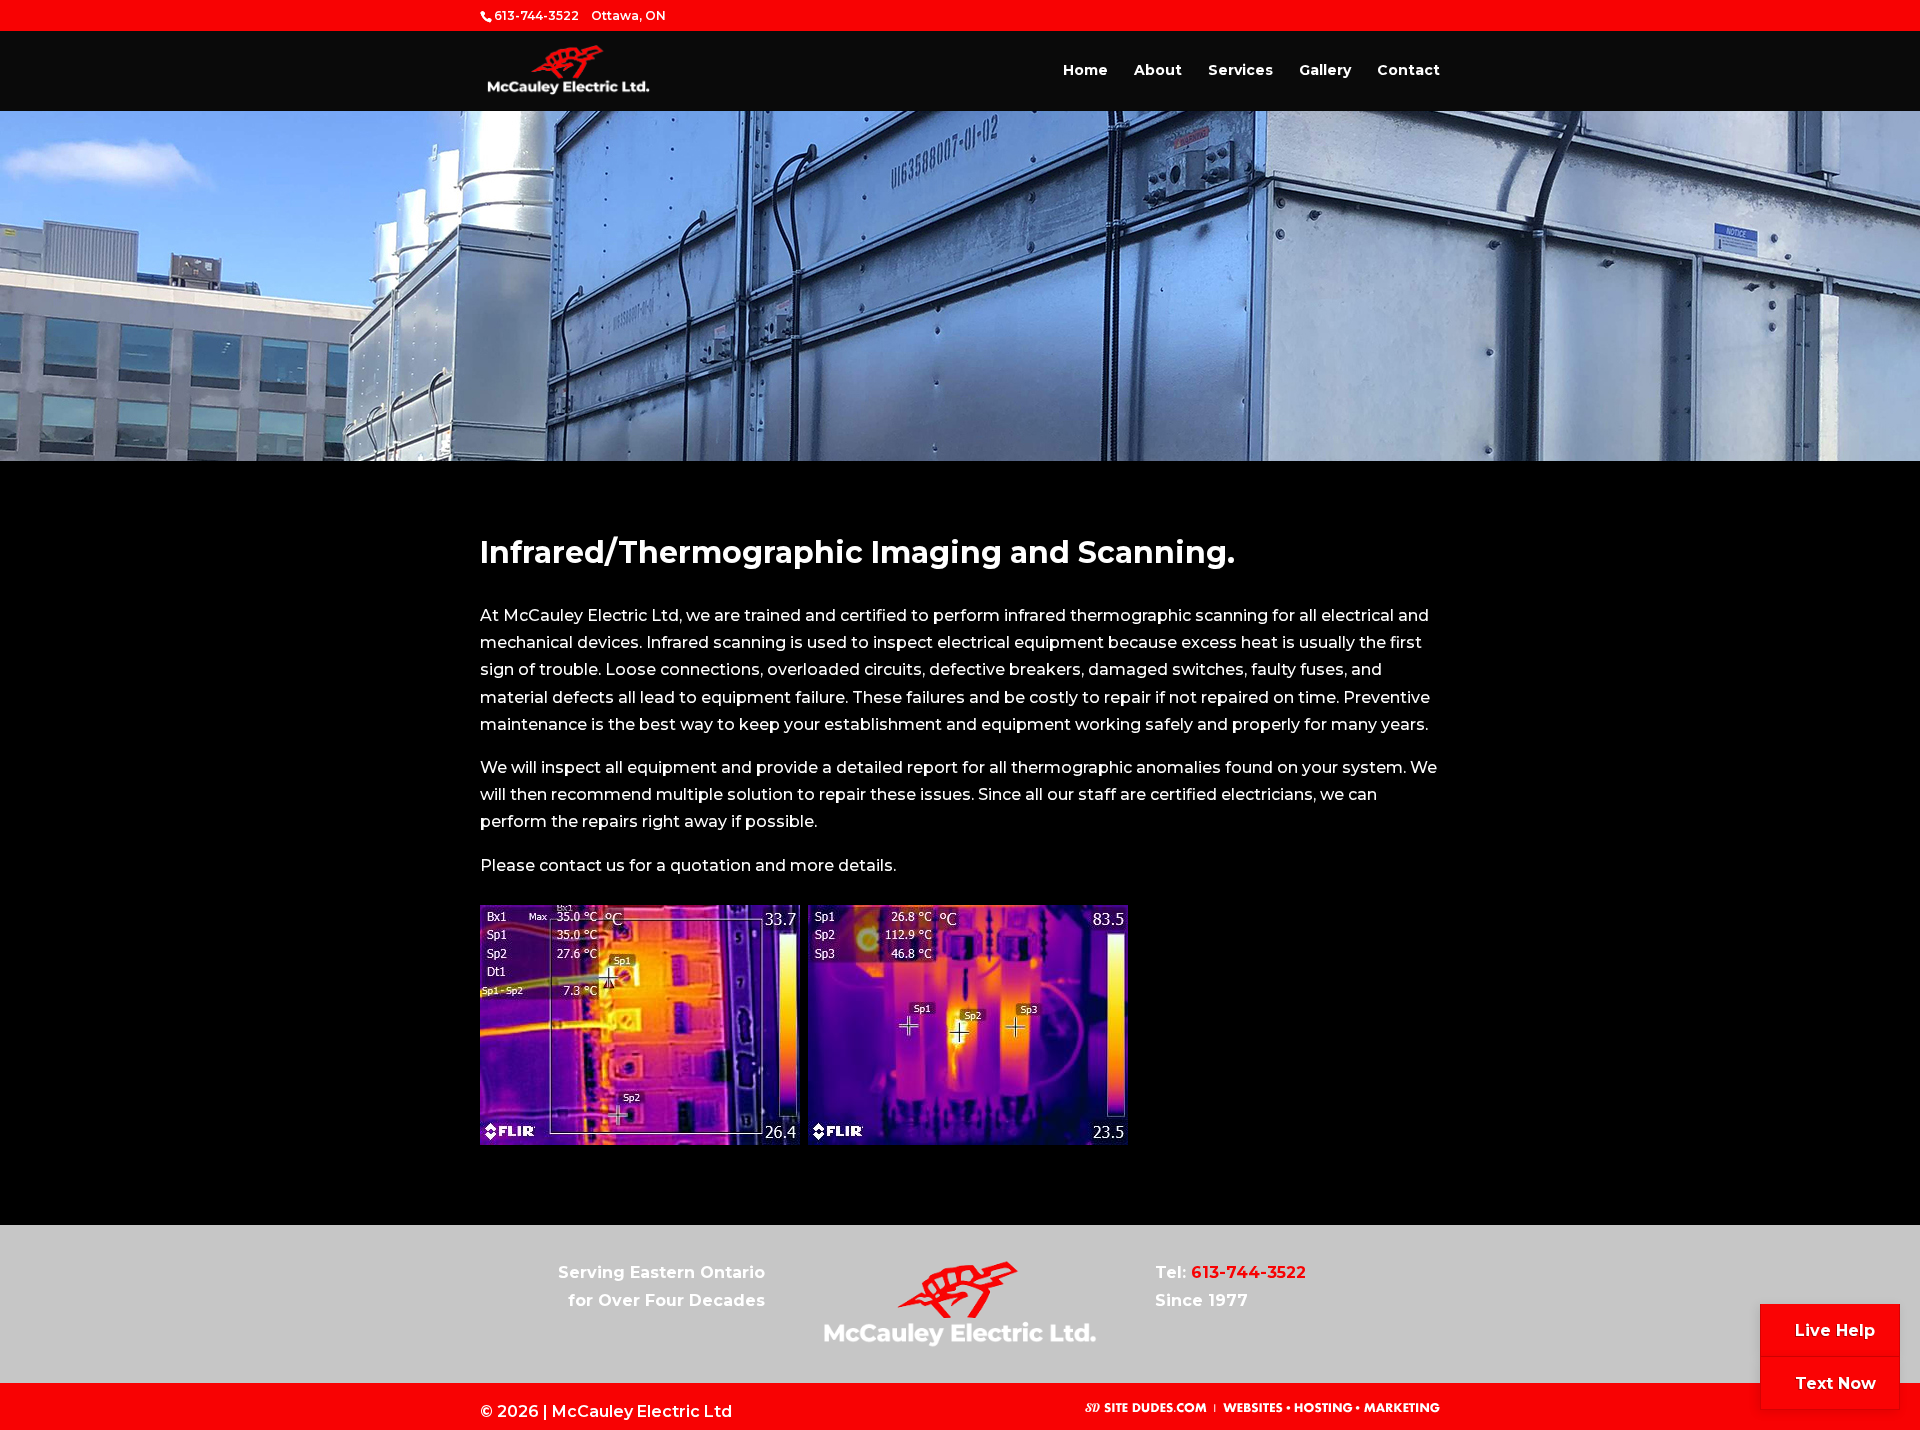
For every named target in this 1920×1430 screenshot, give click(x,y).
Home (1085, 71)
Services (1240, 71)
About (1158, 71)
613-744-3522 (1248, 1272)
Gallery (1325, 71)
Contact (1408, 71)
